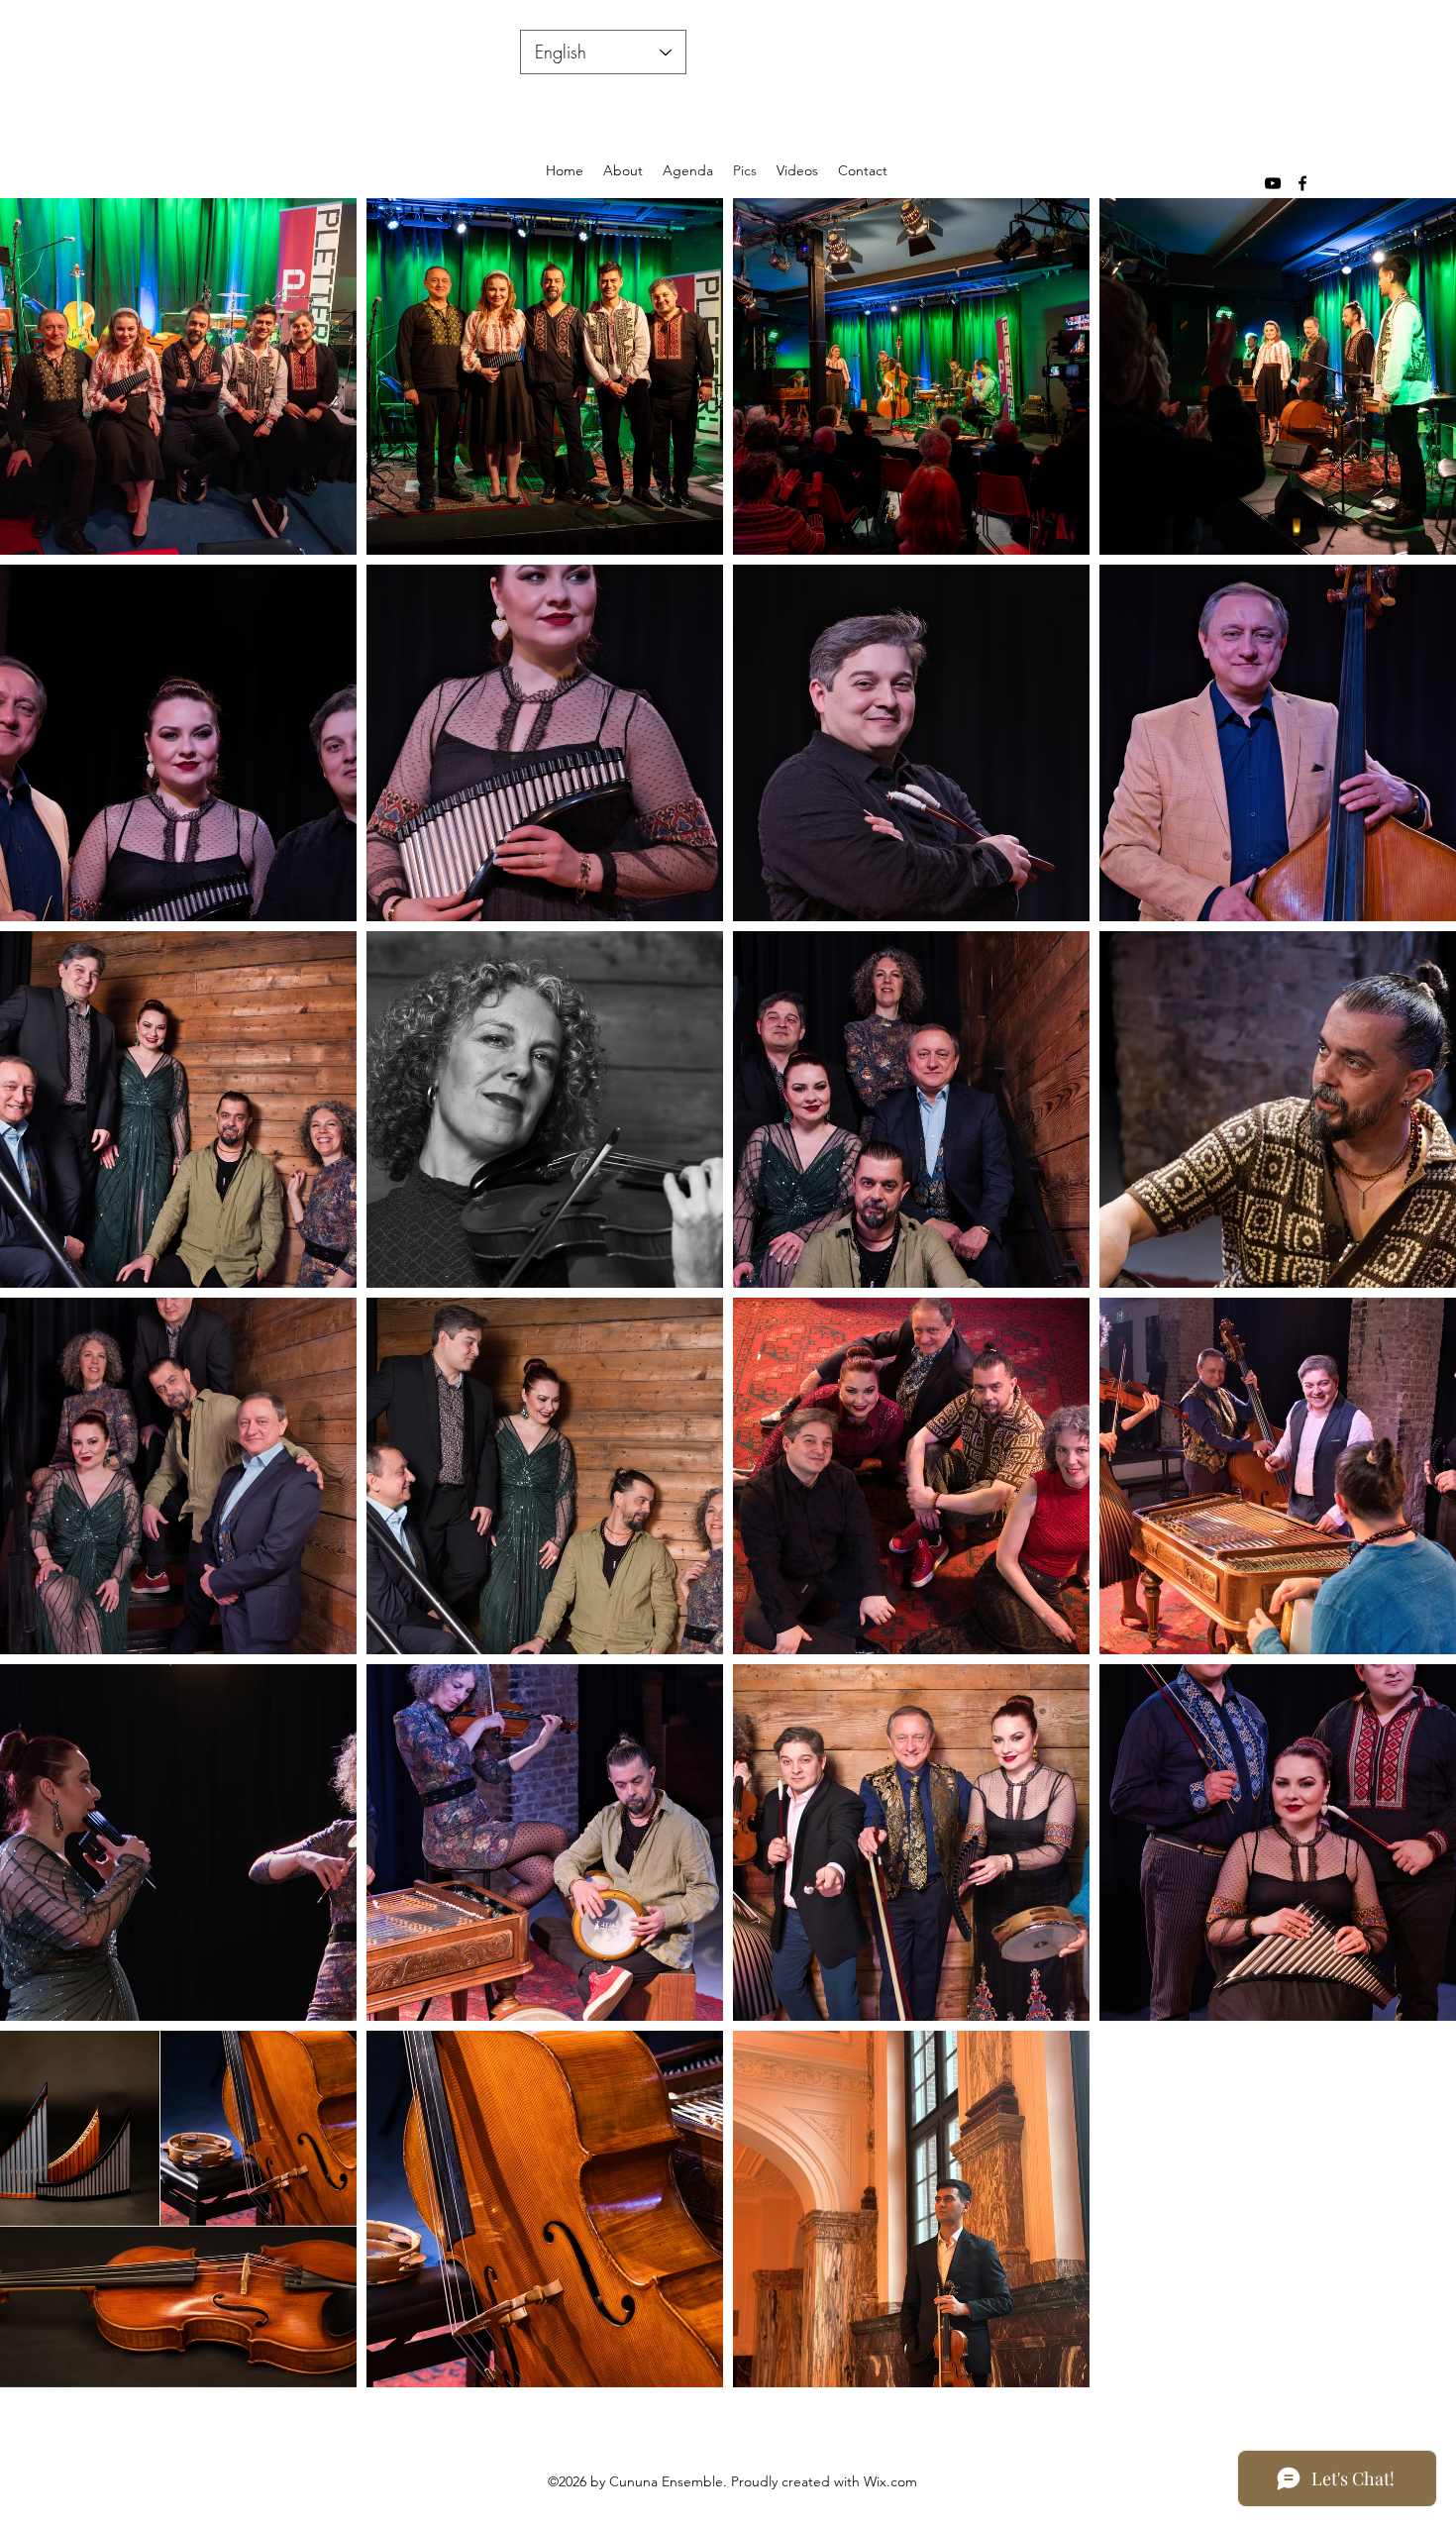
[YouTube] (1273, 183)
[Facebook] (1302, 183)
